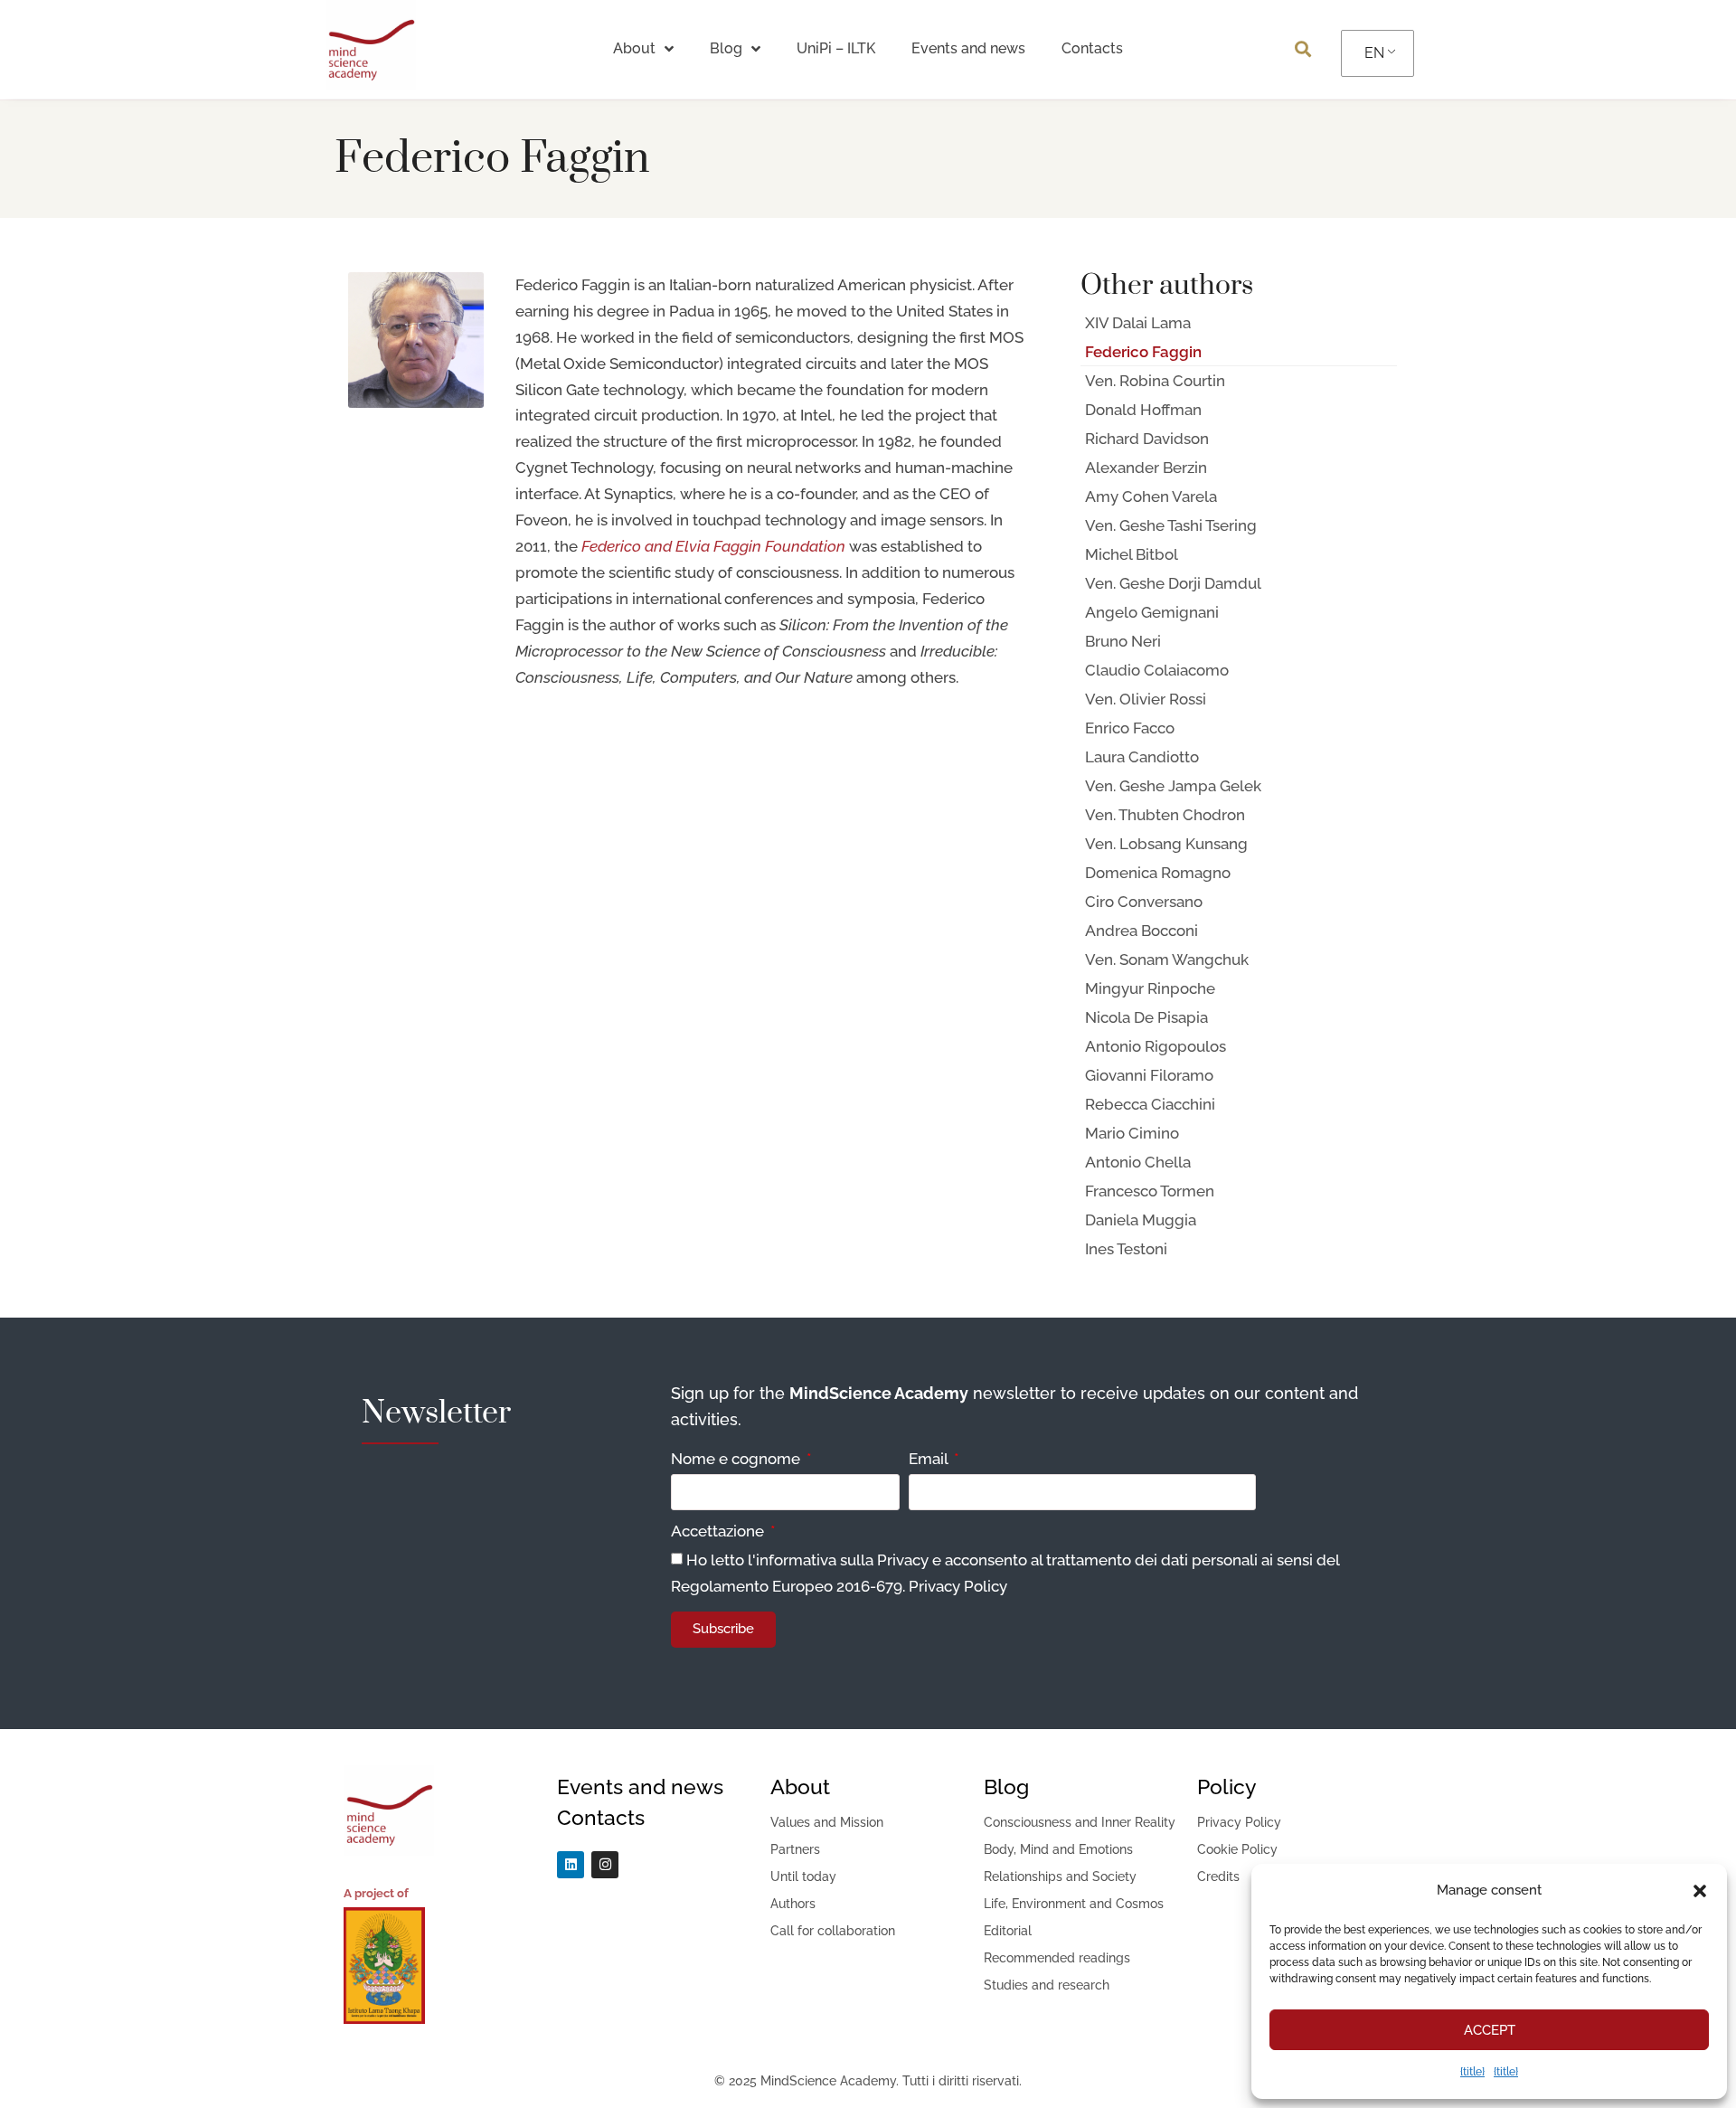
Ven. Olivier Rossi (1146, 699)
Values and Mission (827, 1822)
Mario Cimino (1132, 1133)
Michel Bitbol (1132, 554)
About (634, 48)
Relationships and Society (1060, 1876)
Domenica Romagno (1158, 873)
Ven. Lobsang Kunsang (1166, 844)
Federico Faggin (1143, 352)
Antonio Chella (1138, 1162)
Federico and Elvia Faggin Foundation (713, 546)
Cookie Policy (1237, 1849)
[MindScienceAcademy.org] (371, 85)
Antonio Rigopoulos (1156, 1046)
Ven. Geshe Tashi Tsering (1171, 525)
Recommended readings (1057, 1958)
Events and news (968, 48)
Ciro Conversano (1144, 902)
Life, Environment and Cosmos (1074, 1904)
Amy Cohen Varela (1151, 496)
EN (1374, 53)
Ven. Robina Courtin (1155, 381)
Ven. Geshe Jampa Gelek (1173, 786)
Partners (795, 1849)
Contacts (1092, 48)
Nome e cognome (737, 1460)
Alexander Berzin (1146, 468)
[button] (1700, 1891)
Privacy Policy (958, 1586)
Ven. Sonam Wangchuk (1167, 959)
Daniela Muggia (1141, 1220)
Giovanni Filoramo (1149, 1075)
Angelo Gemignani (1152, 612)
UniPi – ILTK (836, 48)
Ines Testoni (1126, 1249)
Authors (793, 1904)
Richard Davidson (1147, 439)
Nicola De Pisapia (1146, 1017)
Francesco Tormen (1150, 1191)
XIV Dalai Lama (1138, 323)
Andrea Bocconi (1142, 931)
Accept (1490, 2030)
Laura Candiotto (1142, 757)
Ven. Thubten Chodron (1165, 815)
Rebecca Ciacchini (1150, 1104)
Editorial (1008, 1931)
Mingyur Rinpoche (1150, 988)
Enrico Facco (1130, 728)
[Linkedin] (571, 1865)
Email (930, 1460)
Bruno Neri (1123, 641)
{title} (1472, 2072)
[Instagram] (605, 1865)
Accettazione (719, 1532)
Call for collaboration (833, 1931)
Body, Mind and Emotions (1058, 1849)
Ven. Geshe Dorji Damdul (1173, 583)
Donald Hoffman (1143, 410)
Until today (803, 1876)
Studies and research (1047, 1985)
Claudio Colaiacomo (1157, 670)
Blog (726, 48)
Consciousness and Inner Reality (1080, 1822)
